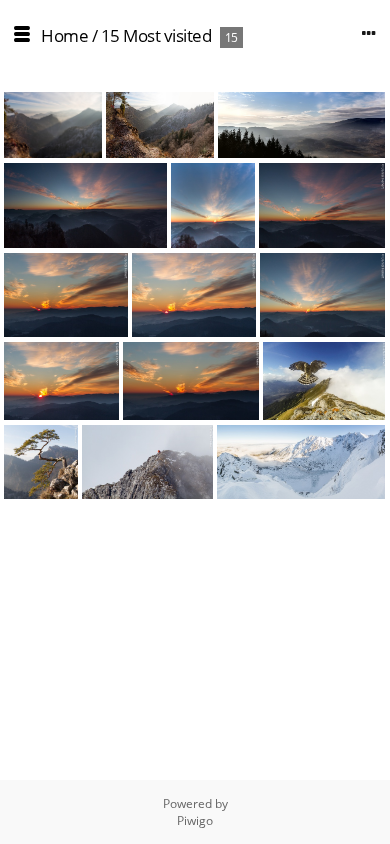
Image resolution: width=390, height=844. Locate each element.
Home (64, 35)
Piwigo (195, 820)
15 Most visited (156, 35)
